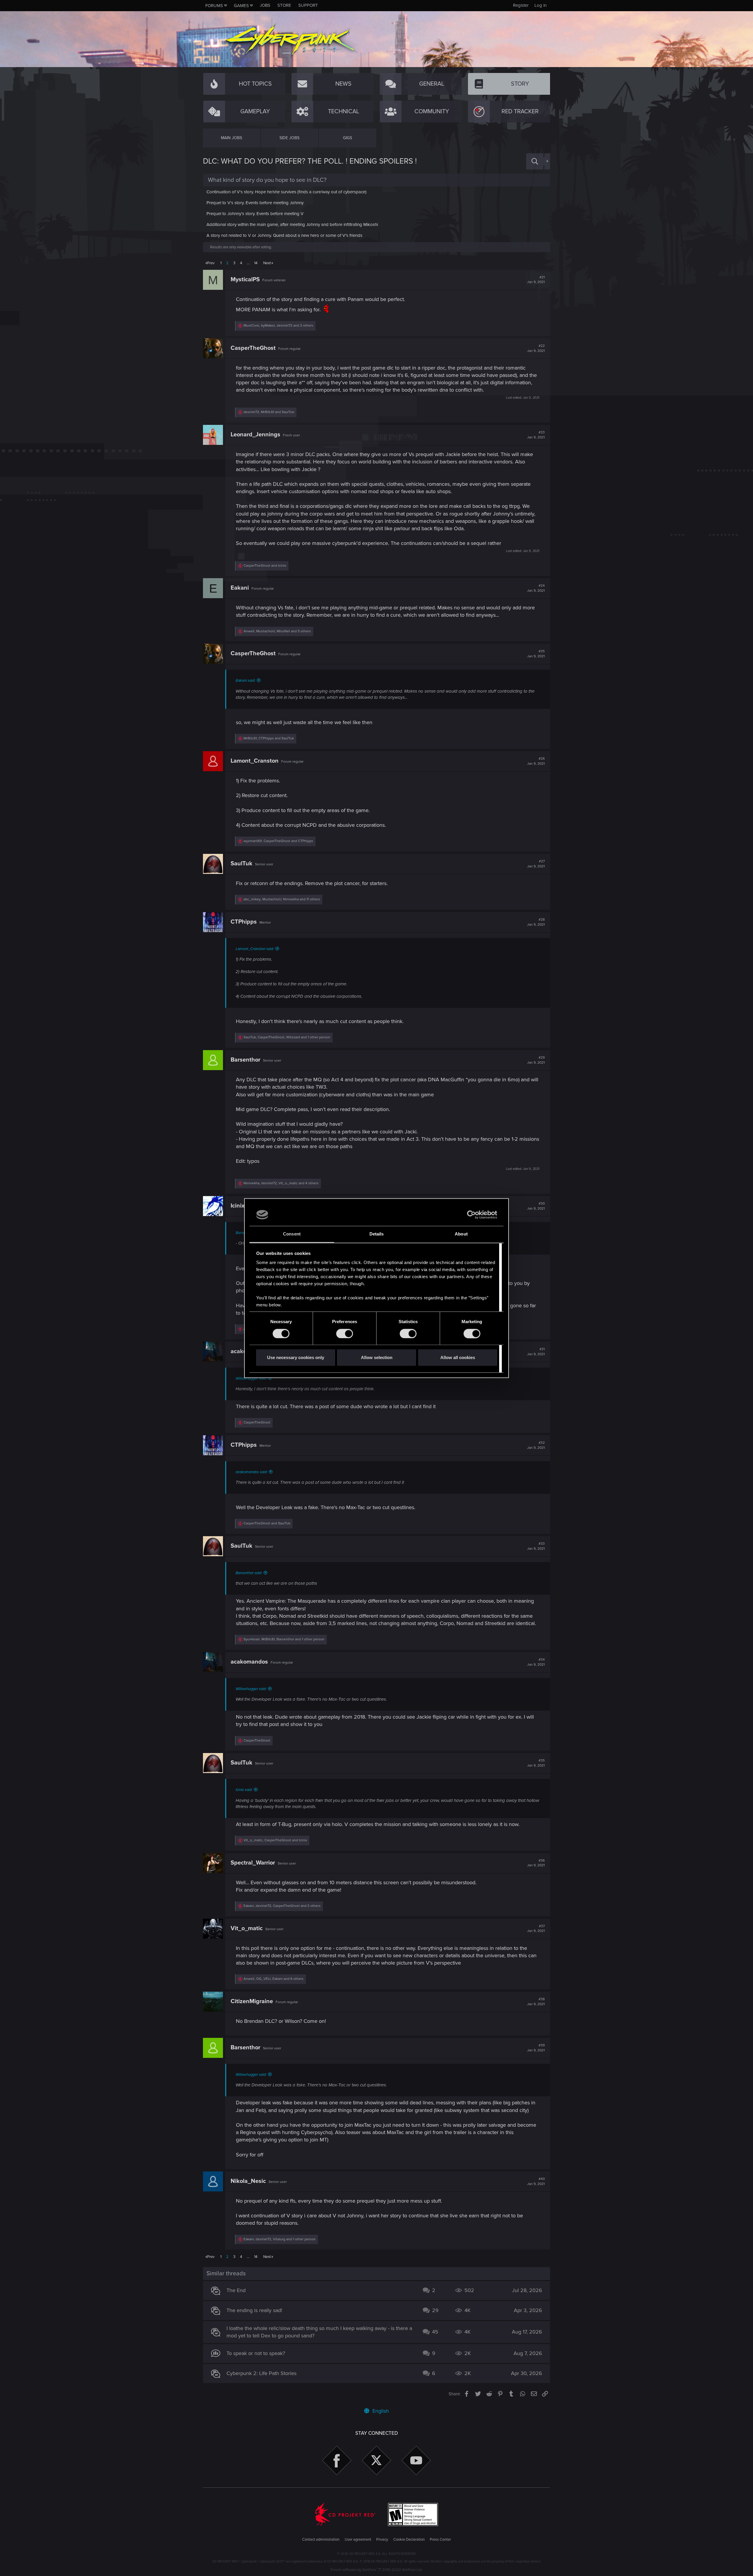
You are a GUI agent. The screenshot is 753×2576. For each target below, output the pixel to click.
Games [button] (241, 6)
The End (236, 2290)
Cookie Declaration (409, 2540)
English (380, 2411)
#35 (536, 1763)
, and (269, 412)
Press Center (440, 2540)
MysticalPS (245, 280)
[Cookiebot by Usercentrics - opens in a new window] (471, 1215)
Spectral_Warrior (253, 1863)
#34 (536, 1662)
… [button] (248, 263)
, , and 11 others (282, 899)
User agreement (358, 2540)
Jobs (265, 5)
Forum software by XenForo (377, 2570)
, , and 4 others (281, 1183)
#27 (536, 864)
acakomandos (249, 1662)
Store (284, 5)
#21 (536, 280)
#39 (536, 2048)
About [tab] (461, 1234)
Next (267, 263)
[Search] (535, 161)
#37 (536, 1929)
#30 (536, 1206)
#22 (536, 348)
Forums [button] (214, 6)
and (265, 566)
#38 (536, 2002)
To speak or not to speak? (256, 2353)
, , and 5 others (277, 631)
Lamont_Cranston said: (255, 949)
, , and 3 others (278, 326)
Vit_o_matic (247, 1928)
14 (256, 263)
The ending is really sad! (254, 2310)
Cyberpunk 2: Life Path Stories (261, 2373)
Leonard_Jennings (255, 435)
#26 (536, 761)
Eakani (240, 588)
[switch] (345, 1333)
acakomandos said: (251, 1472)
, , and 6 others (274, 1979)
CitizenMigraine (252, 2001)
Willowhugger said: (251, 1378)
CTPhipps (244, 922)
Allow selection (377, 1358)
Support (308, 5)
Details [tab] (377, 1234)
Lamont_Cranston (255, 761)
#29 (536, 1060)
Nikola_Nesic (248, 2181)
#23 (536, 435)
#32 (536, 1445)
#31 (536, 1352)
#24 (536, 588)
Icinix (238, 1206)
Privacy (382, 2540)
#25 (536, 654)
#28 (536, 922)
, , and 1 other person (287, 1037)
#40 (536, 2181)
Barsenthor (245, 1060)
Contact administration (321, 2540)
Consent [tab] (292, 1234)
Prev (211, 263)
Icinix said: (244, 1790)
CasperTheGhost (253, 348)
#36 (536, 1863)
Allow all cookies (458, 1358)
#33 (536, 1546)
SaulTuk (241, 864)
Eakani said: (245, 681)
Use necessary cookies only (296, 1358)
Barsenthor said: (249, 1573)
